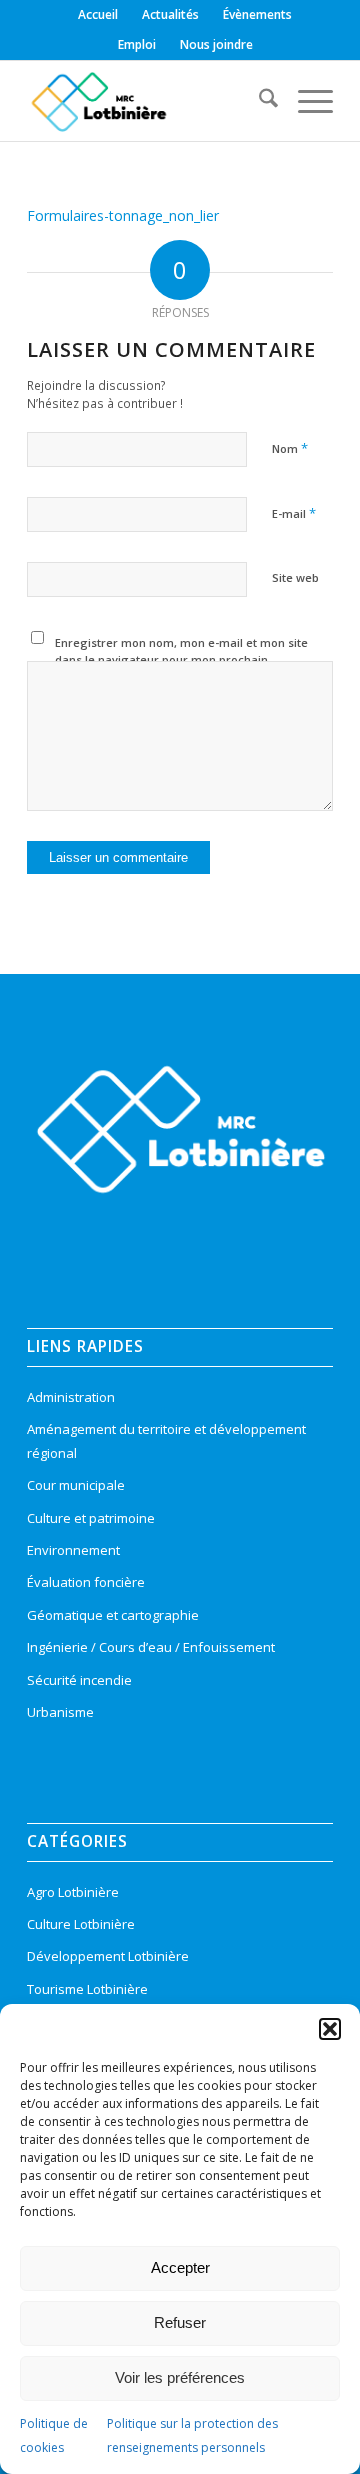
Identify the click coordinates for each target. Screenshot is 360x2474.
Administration (71, 1397)
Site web (295, 577)
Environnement (73, 1550)
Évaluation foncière (86, 1582)
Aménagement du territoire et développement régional (166, 1440)
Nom (290, 448)
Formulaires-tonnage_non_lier (123, 215)
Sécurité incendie (79, 1680)
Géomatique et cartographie (113, 1615)
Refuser (180, 2322)
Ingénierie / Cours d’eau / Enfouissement (151, 1647)
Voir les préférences (180, 2377)
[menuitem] (98, 15)
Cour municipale (76, 1485)
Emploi (137, 44)
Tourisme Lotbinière (87, 1989)
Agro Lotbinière (73, 1892)
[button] (330, 2029)
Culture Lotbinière (81, 1924)
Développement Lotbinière (108, 1956)
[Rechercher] (258, 101)
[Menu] (305, 101)
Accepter (180, 2267)
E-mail (294, 513)
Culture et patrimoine (91, 1518)
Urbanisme (60, 1712)
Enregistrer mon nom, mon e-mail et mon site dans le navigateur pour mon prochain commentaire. (181, 659)
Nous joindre (216, 44)
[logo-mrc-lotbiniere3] (149, 101)
